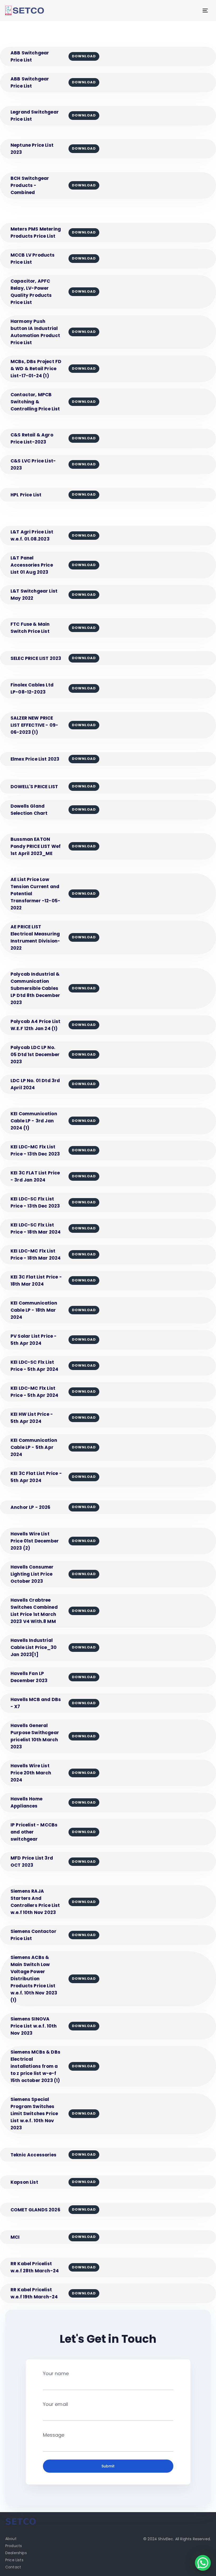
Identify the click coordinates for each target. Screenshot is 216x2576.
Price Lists (14, 2560)
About (11, 2539)
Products (14, 2546)
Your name (56, 2373)
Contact (13, 2567)
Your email (56, 2404)
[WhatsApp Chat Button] (203, 2563)
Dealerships (16, 2553)
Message (54, 2435)
